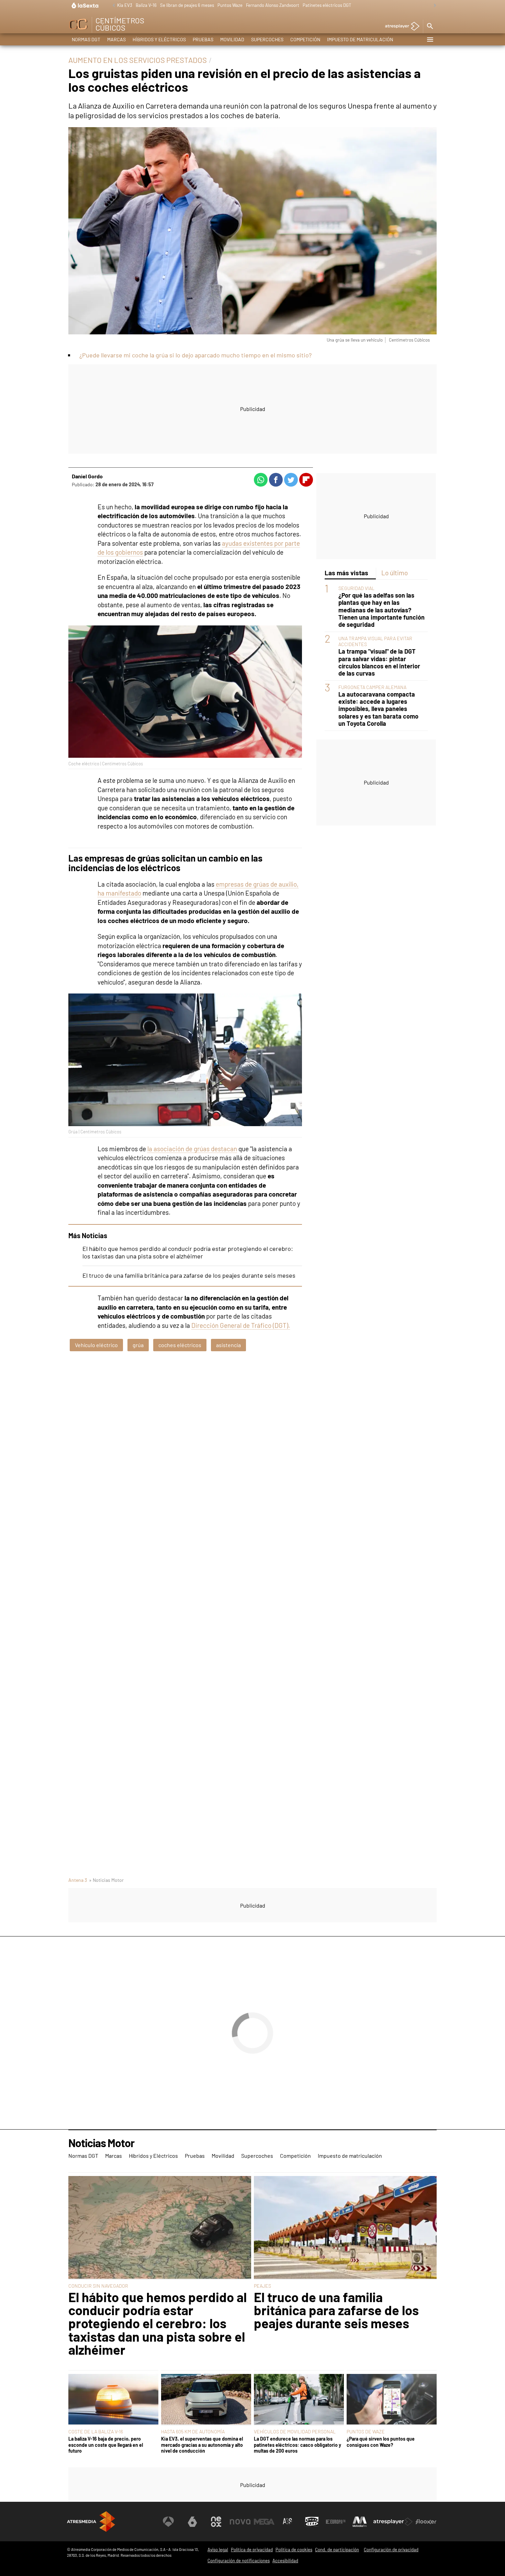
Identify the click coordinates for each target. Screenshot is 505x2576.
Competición (305, 39)
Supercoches (267, 39)
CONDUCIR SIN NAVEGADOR (98, 2286)
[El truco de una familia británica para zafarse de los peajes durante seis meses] (345, 2228)
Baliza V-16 (146, 5)
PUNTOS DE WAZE (366, 2431)
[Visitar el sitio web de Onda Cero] (312, 2522)
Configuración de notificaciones (239, 2561)
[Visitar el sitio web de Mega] (264, 2522)
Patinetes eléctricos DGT (327, 5)
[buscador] (430, 26)
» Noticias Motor (106, 1880)
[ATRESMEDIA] (91, 2522)
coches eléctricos (180, 1345)
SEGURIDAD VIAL (356, 589)
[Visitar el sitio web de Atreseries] (288, 2522)
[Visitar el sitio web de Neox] (216, 2522)
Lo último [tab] (395, 573)
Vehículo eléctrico (96, 1345)
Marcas (116, 39)
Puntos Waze (230, 5)
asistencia (228, 1345)
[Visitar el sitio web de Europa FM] (336, 2522)
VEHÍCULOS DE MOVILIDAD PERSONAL (295, 2431)
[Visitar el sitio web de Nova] (240, 2522)
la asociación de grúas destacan (192, 1149)
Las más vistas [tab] (346, 573)
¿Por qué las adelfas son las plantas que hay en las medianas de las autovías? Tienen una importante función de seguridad (381, 610)
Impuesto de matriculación (360, 39)
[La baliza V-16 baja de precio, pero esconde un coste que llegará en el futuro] (113, 2400)
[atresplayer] (400, 27)
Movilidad (232, 39)
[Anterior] (112, 6)
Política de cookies (294, 2550)
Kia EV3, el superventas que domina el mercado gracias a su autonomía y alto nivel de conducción (202, 2445)
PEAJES (262, 2286)
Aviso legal (218, 2550)
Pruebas (203, 39)
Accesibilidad (285, 2561)
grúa (138, 1345)
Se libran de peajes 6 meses (187, 5)
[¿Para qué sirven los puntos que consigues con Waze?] (392, 2400)
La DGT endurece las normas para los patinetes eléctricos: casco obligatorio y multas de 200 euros (298, 2445)
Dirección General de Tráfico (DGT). (241, 1325)
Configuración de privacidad (391, 2550)
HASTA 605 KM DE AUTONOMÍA (193, 2431)
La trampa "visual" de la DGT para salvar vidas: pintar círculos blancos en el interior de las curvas (379, 663)
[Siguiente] (433, 6)
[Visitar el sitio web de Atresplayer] (393, 2522)
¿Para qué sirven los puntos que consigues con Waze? (381, 2442)
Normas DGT (86, 39)
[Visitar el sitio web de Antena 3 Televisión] (168, 2522)
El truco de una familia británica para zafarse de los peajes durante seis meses (189, 1275)
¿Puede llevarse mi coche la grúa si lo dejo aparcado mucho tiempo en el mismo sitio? (195, 355)
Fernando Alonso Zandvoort (273, 5)
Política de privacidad (252, 2550)
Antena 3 (78, 1880)
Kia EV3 (125, 5)
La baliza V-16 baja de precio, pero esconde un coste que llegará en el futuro (106, 2445)
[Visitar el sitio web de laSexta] (192, 2522)
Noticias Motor (101, 2143)
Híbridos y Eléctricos (159, 39)
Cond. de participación (337, 2550)
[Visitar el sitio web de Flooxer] (426, 2522)
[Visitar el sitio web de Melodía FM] (360, 2522)
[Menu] (430, 40)
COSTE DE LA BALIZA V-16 (96, 2431)
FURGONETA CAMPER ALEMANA (372, 687)
